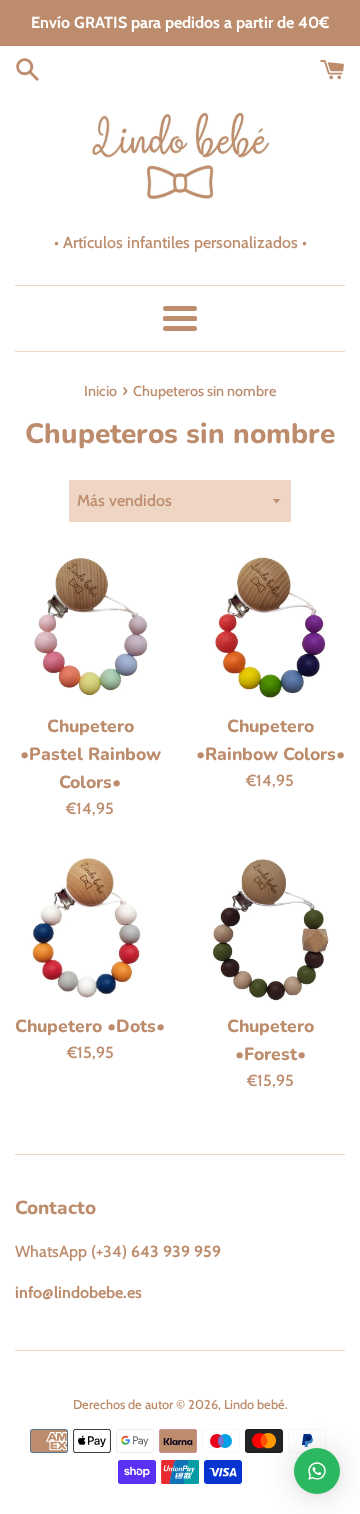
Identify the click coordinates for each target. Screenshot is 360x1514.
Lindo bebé (254, 1404)
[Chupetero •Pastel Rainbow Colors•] (90, 627)
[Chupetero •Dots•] (90, 927)
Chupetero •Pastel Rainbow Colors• (90, 754)
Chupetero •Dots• (90, 1026)
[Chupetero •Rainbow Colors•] (270, 627)
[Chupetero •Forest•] (270, 927)
